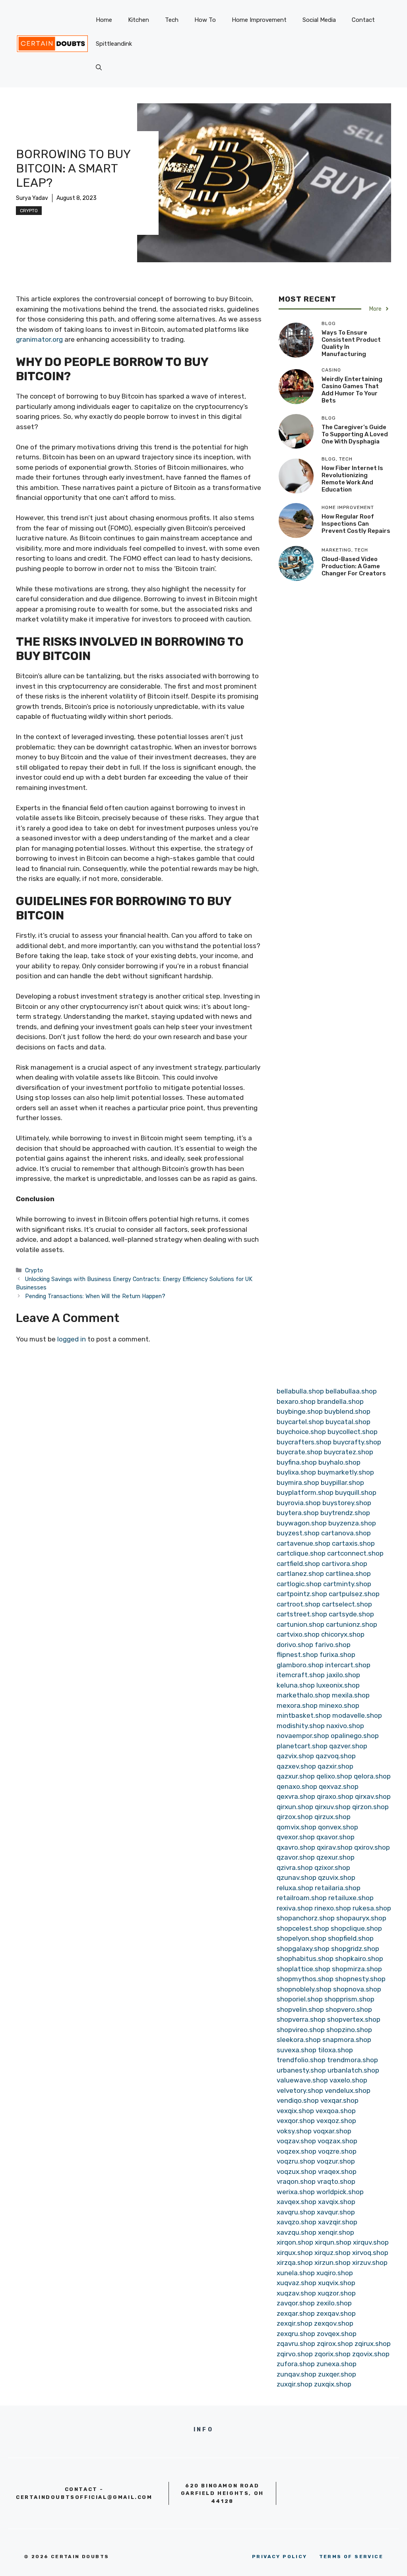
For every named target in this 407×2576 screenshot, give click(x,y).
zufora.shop (296, 2364)
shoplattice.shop (303, 1969)
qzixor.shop (332, 1868)
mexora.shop (297, 1705)
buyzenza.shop (352, 1523)
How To (205, 20)
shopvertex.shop (354, 2019)
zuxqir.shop (295, 2384)
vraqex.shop (337, 2172)
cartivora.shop (344, 1564)
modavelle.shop (357, 1715)
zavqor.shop (296, 2303)
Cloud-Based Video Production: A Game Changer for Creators (354, 566)
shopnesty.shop (360, 1979)
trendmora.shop (353, 2060)
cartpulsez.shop (354, 1594)
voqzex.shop (297, 2151)
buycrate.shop (299, 1452)
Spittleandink (114, 44)
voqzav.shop (296, 2141)
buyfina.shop (297, 1462)
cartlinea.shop (348, 1573)
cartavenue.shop (303, 1543)
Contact (363, 20)
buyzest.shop (298, 1533)
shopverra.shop (301, 2019)
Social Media (319, 20)
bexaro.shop (296, 1401)
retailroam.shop (302, 1898)
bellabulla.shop (300, 1391)
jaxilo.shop (343, 1675)
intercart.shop (348, 1665)
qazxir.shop (335, 1766)
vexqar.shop (339, 2100)
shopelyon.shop (301, 1938)
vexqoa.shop (336, 2111)
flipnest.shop (297, 1655)
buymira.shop (298, 1483)
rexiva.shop (295, 1908)
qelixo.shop (334, 1776)
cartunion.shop (300, 1624)
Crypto (29, 211)
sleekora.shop (299, 2040)
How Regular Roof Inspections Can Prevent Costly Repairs (356, 524)
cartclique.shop (301, 1553)
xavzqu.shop (297, 2232)
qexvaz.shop (339, 1786)
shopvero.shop (349, 2009)
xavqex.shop (297, 2202)
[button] (99, 68)
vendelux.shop (348, 2090)
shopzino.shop (349, 2030)
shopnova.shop (357, 1989)
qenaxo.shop (297, 1786)
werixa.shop (296, 2192)
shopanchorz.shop (306, 1918)
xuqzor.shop (337, 2293)
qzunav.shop (297, 1877)
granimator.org (39, 339)
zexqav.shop (336, 2313)
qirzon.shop (370, 1807)
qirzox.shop (295, 1817)
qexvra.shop (296, 1796)
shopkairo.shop (359, 1959)
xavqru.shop (296, 2212)
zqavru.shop (296, 2344)
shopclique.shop (356, 1928)
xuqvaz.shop (297, 2283)
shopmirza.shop (357, 1969)
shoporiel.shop (300, 1999)
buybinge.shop (300, 1411)
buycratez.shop (349, 1452)
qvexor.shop (296, 1837)
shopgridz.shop (355, 1949)
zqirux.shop (373, 2344)
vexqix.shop (295, 2111)
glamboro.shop (300, 1665)
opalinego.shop (355, 1736)
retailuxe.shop (351, 1898)
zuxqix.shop (333, 2384)
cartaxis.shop (353, 1543)
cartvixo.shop (298, 1634)
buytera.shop (298, 1513)
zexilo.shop (334, 2303)
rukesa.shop (372, 1908)
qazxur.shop (296, 1776)
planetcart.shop (302, 1746)
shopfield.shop (351, 1938)
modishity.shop (301, 1726)
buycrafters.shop (304, 1442)
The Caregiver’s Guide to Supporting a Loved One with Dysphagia (355, 434)
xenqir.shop (336, 2232)
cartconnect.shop (355, 1553)
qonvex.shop (338, 1827)
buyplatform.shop (305, 1492)
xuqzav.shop (296, 2293)
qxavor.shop (335, 1837)
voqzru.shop (296, 2161)
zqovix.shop (371, 2354)
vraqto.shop (336, 2181)
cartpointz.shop (302, 1594)
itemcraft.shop (301, 1675)
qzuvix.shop (337, 1877)
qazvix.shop (295, 1756)
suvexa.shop (297, 2050)
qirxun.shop (295, 1807)
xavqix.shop (337, 2202)
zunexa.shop (336, 2364)
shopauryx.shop (361, 1918)
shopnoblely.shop (304, 1989)
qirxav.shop (373, 1796)
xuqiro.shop (335, 2273)
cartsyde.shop (351, 1614)
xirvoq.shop (370, 2253)
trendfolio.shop (301, 2060)
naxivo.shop (345, 1726)
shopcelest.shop (303, 1928)
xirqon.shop (295, 2242)
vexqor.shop (296, 2121)
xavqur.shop (336, 2212)
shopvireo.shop (301, 2030)
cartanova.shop (346, 1533)
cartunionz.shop (352, 1624)
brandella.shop (340, 1401)
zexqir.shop (295, 2323)
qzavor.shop (296, 1857)
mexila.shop (351, 1695)
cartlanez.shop (300, 1573)
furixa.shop (337, 1655)
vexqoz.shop (336, 2121)
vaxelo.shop (348, 2080)
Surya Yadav (32, 198)
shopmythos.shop (305, 1979)
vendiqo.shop (298, 2100)
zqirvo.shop (295, 2354)
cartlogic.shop (299, 1584)
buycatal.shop (348, 1422)
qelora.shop (372, 1776)
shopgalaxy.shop (303, 1949)
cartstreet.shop (302, 1614)
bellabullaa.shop (351, 1391)
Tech (172, 20)
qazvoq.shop (336, 1756)
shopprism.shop (349, 1999)
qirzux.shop (332, 1817)
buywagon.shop (302, 1523)
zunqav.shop (297, 2374)
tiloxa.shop (335, 2050)
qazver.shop (348, 1746)
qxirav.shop (335, 1847)
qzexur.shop (335, 1857)
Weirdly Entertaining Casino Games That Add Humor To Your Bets (352, 390)
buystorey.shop (347, 1503)
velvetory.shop (300, 2090)
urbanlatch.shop (353, 2070)
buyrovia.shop (299, 1503)
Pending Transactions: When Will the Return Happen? (95, 1296)
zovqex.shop (337, 2334)
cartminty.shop (347, 1584)
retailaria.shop (338, 1888)
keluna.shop (296, 1685)
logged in (72, 1339)
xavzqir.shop (338, 2222)
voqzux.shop (297, 2172)
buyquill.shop (356, 1492)
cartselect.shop (347, 1604)
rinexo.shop (333, 1908)
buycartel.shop (300, 1422)
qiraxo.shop (335, 1796)
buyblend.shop (347, 1411)
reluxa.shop (295, 1888)
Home (104, 20)
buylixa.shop (296, 1472)
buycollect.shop (353, 1432)
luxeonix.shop (338, 1685)
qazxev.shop (296, 1766)
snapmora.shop (347, 2040)
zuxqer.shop (337, 2374)
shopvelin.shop (300, 2009)
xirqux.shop (295, 2253)
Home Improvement (259, 20)
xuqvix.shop (337, 2283)
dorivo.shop (295, 1645)
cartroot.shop (298, 1604)
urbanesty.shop (301, 2070)
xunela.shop (296, 2273)
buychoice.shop (301, 1432)
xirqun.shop (333, 2242)
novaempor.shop (303, 1736)
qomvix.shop (297, 1827)
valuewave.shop (302, 2080)
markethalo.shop (303, 1695)
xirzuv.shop (370, 2262)
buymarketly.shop (346, 1472)
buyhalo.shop (339, 1462)
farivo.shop (333, 1645)
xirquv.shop (371, 2242)
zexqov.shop (334, 2323)
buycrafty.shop (357, 1442)
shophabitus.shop (305, 1959)
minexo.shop (339, 1705)
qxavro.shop (296, 1847)
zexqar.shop (296, 2313)
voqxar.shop (332, 2131)
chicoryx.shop (343, 1634)
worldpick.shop (340, 2192)
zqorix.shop (332, 2354)
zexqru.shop (296, 2334)
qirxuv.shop (333, 1807)
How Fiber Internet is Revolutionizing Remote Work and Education (352, 479)
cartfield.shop (298, 1564)
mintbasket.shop (304, 1715)
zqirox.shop (335, 2344)
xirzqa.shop (295, 2262)
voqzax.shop (337, 2141)
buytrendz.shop (345, 1513)
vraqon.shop (296, 2181)
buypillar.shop (342, 1483)
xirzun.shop (332, 2262)
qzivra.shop (295, 1868)
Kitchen (139, 20)
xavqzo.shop (297, 2222)
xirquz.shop (332, 2253)
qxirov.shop (372, 1847)
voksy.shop (294, 2131)
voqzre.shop (337, 2151)
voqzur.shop (336, 2161)
